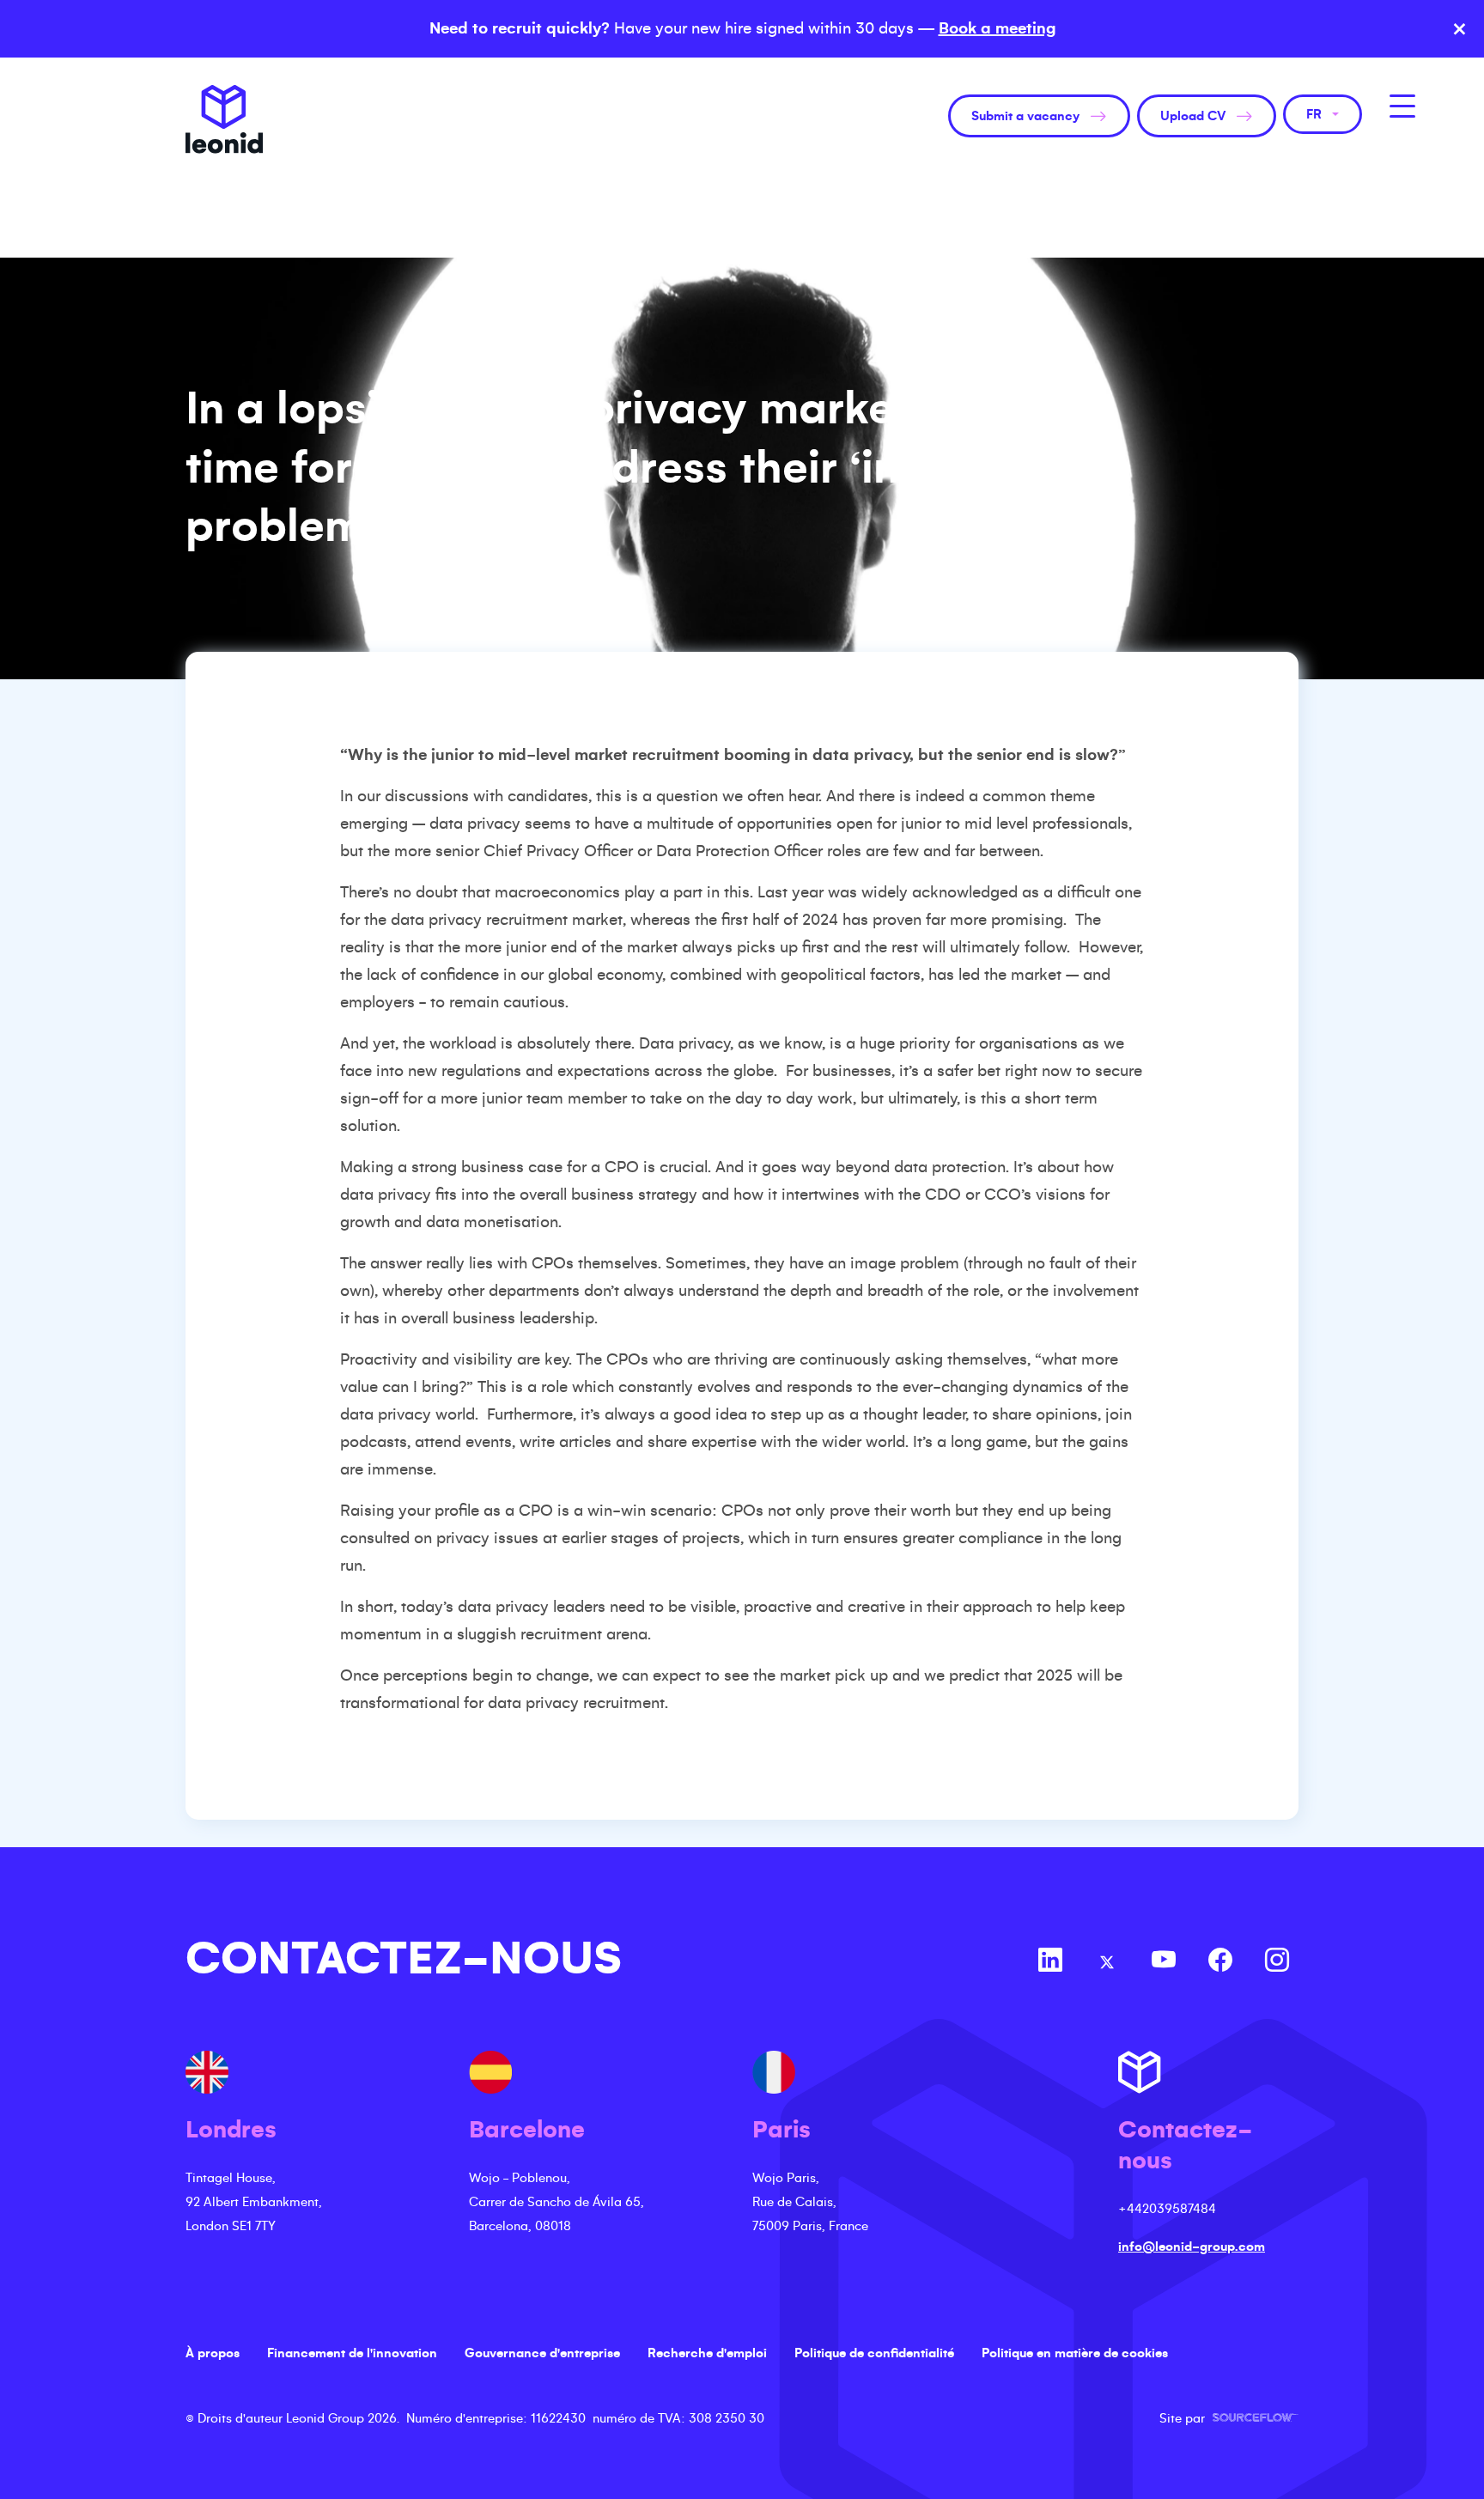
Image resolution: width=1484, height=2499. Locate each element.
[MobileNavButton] (1402, 106)
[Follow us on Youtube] (1164, 1962)
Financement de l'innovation (352, 2353)
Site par (1229, 2418)
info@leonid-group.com (1192, 2247)
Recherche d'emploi (707, 2353)
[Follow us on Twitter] (1107, 1962)
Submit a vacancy (1025, 116)
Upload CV (1193, 116)
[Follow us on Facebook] (1220, 1962)
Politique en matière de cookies (1075, 2353)
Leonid (224, 119)
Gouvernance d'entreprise (542, 2353)
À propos (213, 2353)
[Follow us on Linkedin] (1050, 1962)
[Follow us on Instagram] (1277, 1962)
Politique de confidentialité (874, 2353)
